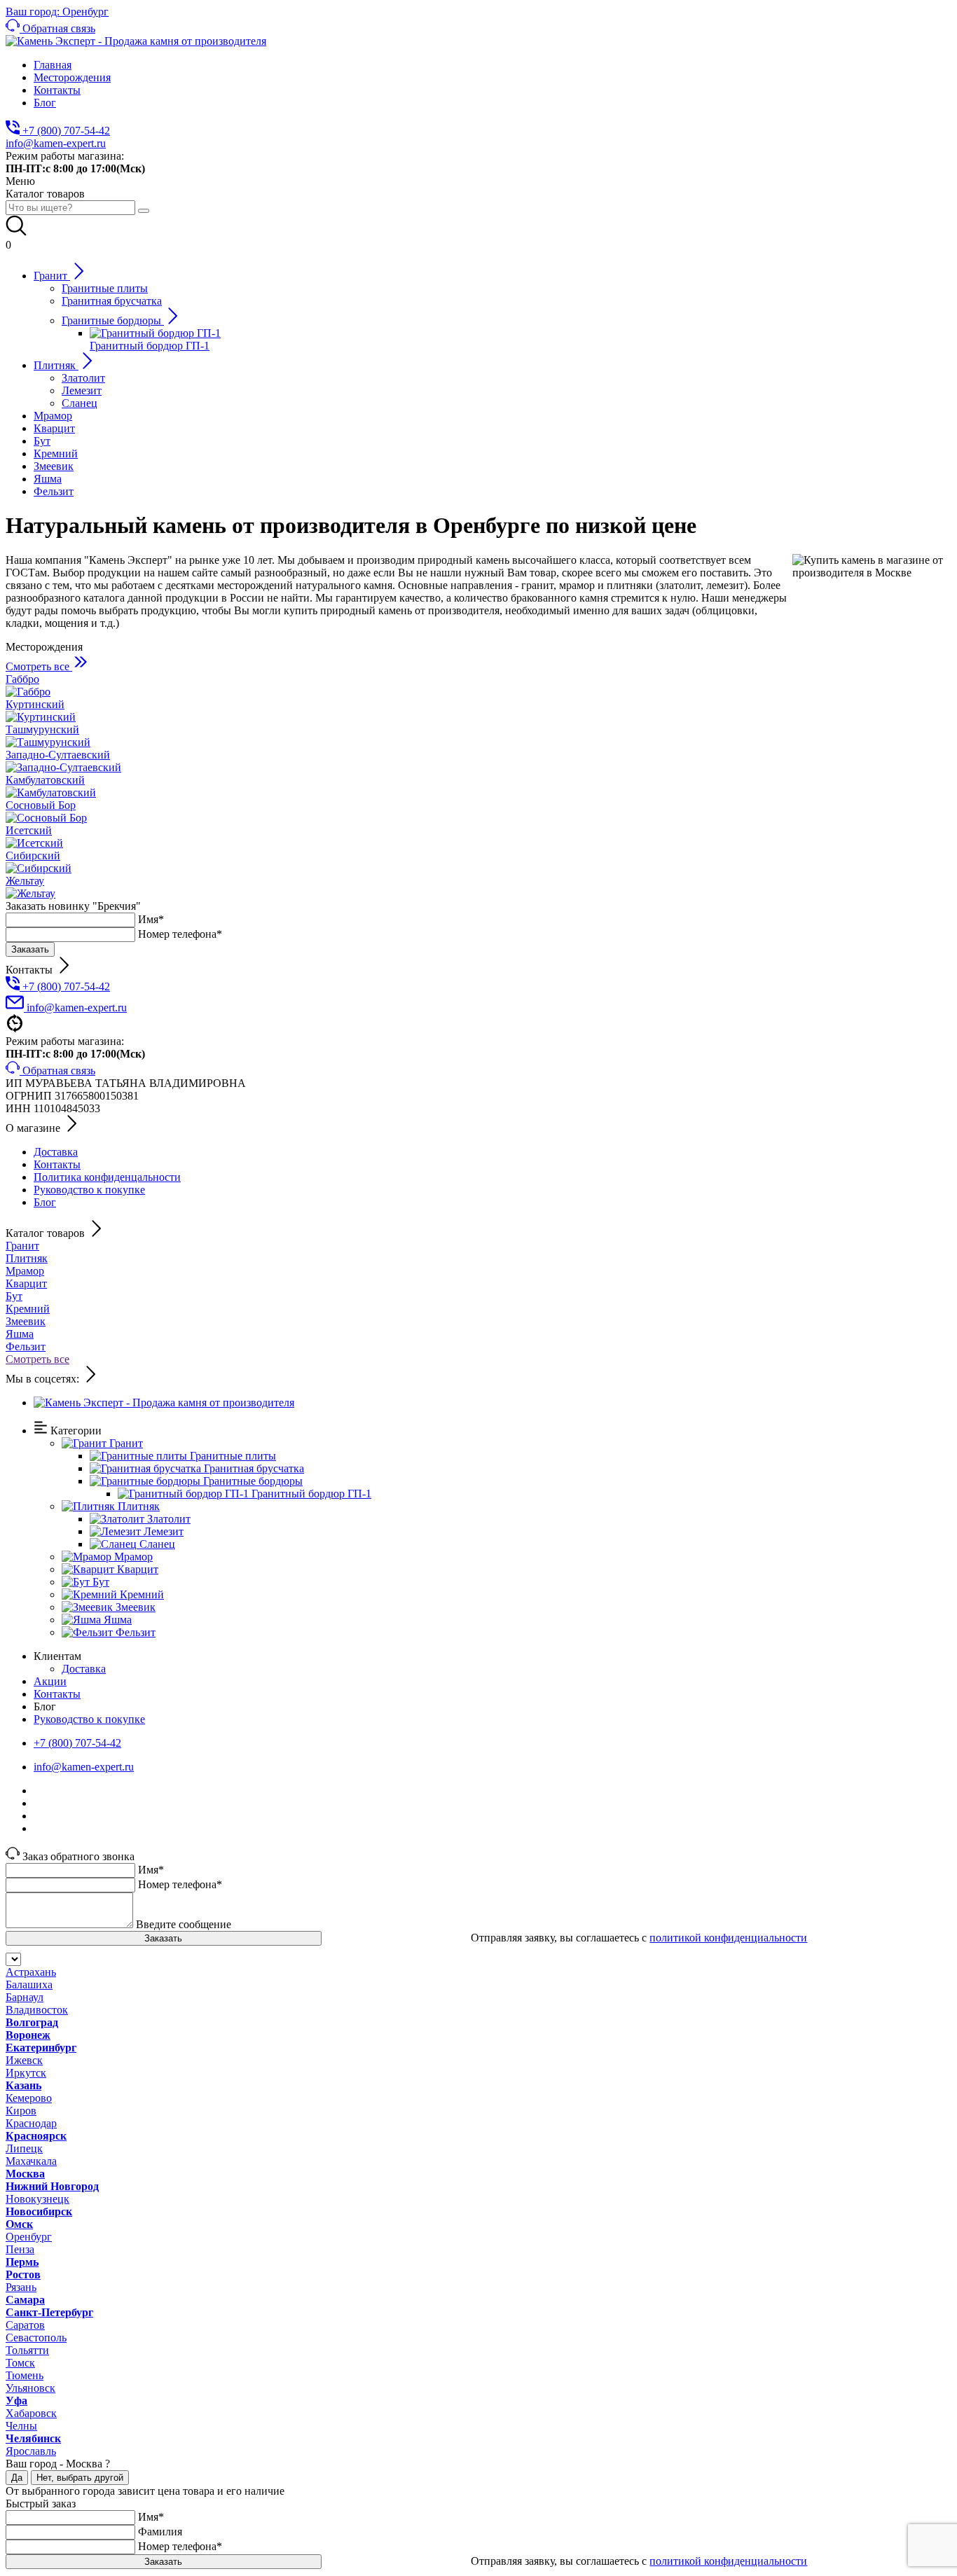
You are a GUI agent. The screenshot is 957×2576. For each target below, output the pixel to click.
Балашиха (29, 1985)
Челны (21, 2426)
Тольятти (27, 2350)
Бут (14, 1296)
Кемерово (29, 2098)
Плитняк (27, 1258)
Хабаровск (31, 2413)
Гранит (22, 1246)
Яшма (20, 1334)
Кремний (28, 1309)
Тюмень (25, 2375)
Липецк (24, 2148)
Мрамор (25, 1271)
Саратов (25, 2325)
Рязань (21, 2287)
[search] (144, 211)
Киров (21, 2111)
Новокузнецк (37, 2199)
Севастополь (36, 2338)
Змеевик (26, 1321)
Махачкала (31, 2161)
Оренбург (29, 2237)
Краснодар (31, 2123)
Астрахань (31, 1972)
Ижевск (24, 2060)
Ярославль (31, 2451)
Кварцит (26, 1283)
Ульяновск (30, 2388)
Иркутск (26, 2073)
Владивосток (37, 2010)
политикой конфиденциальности (728, 1938)
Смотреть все (37, 1359)
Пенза (20, 2249)
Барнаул (25, 1997)
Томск (20, 2363)
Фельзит (26, 1346)
